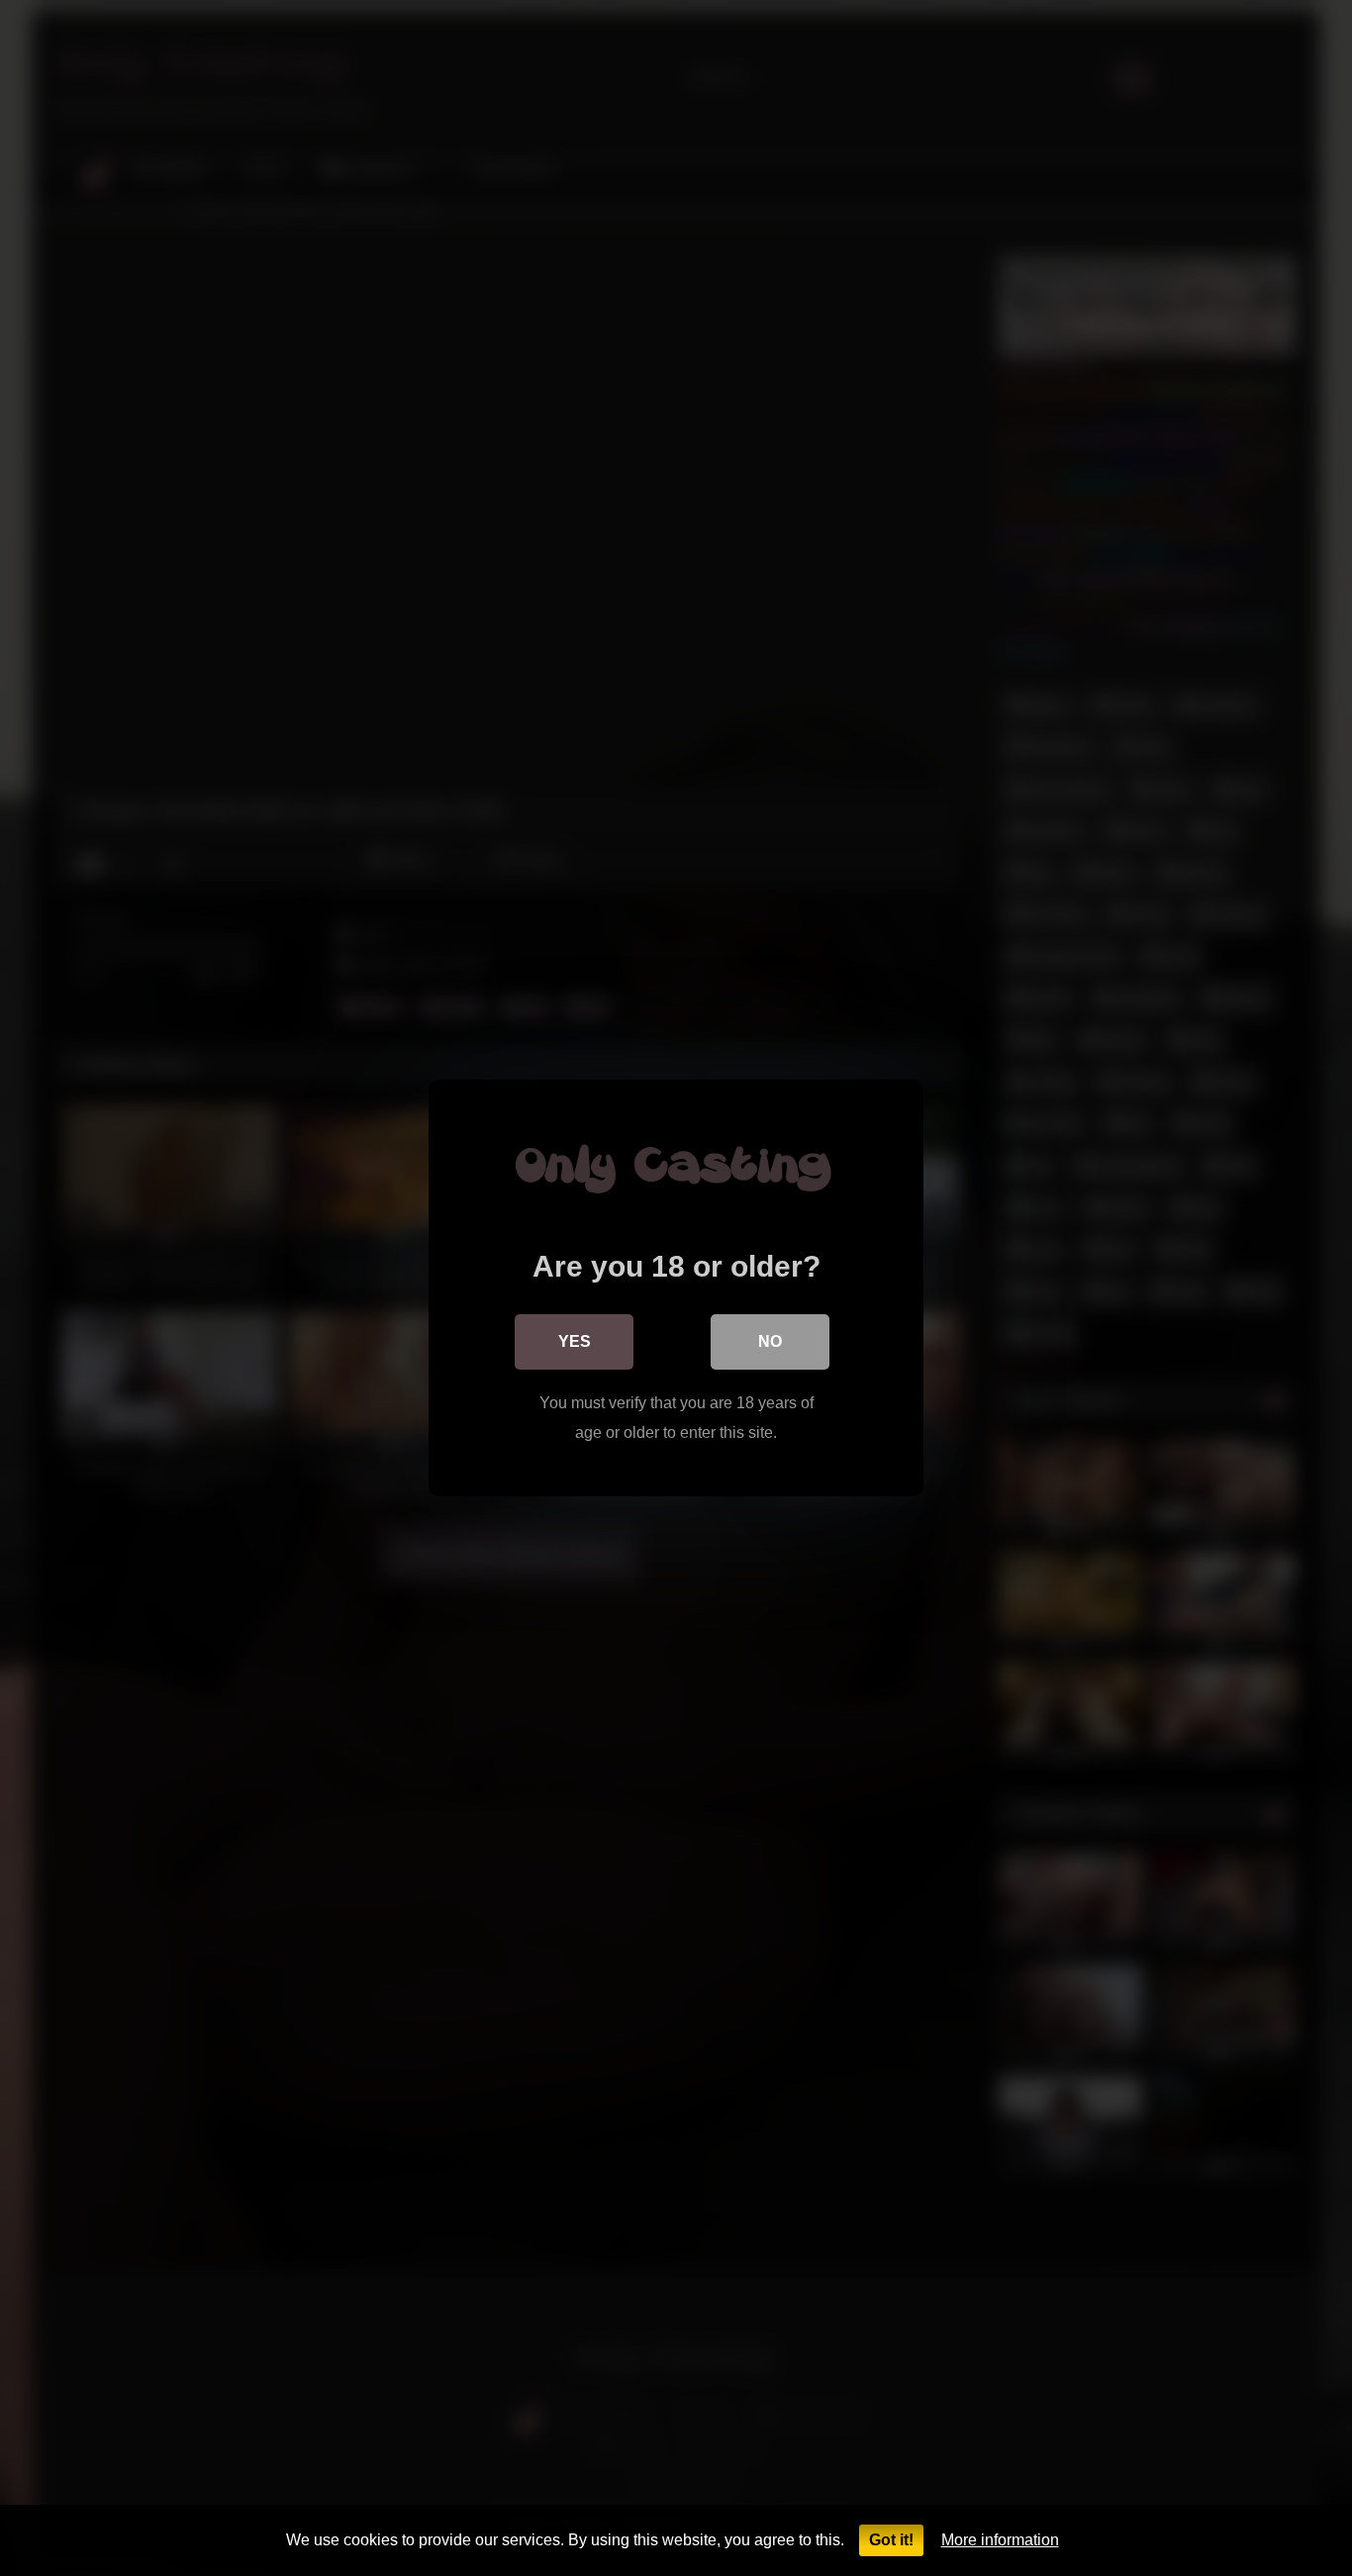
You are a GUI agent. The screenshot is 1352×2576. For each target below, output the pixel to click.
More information (1000, 2540)
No (770, 1341)
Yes (575, 1341)
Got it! (891, 2540)
